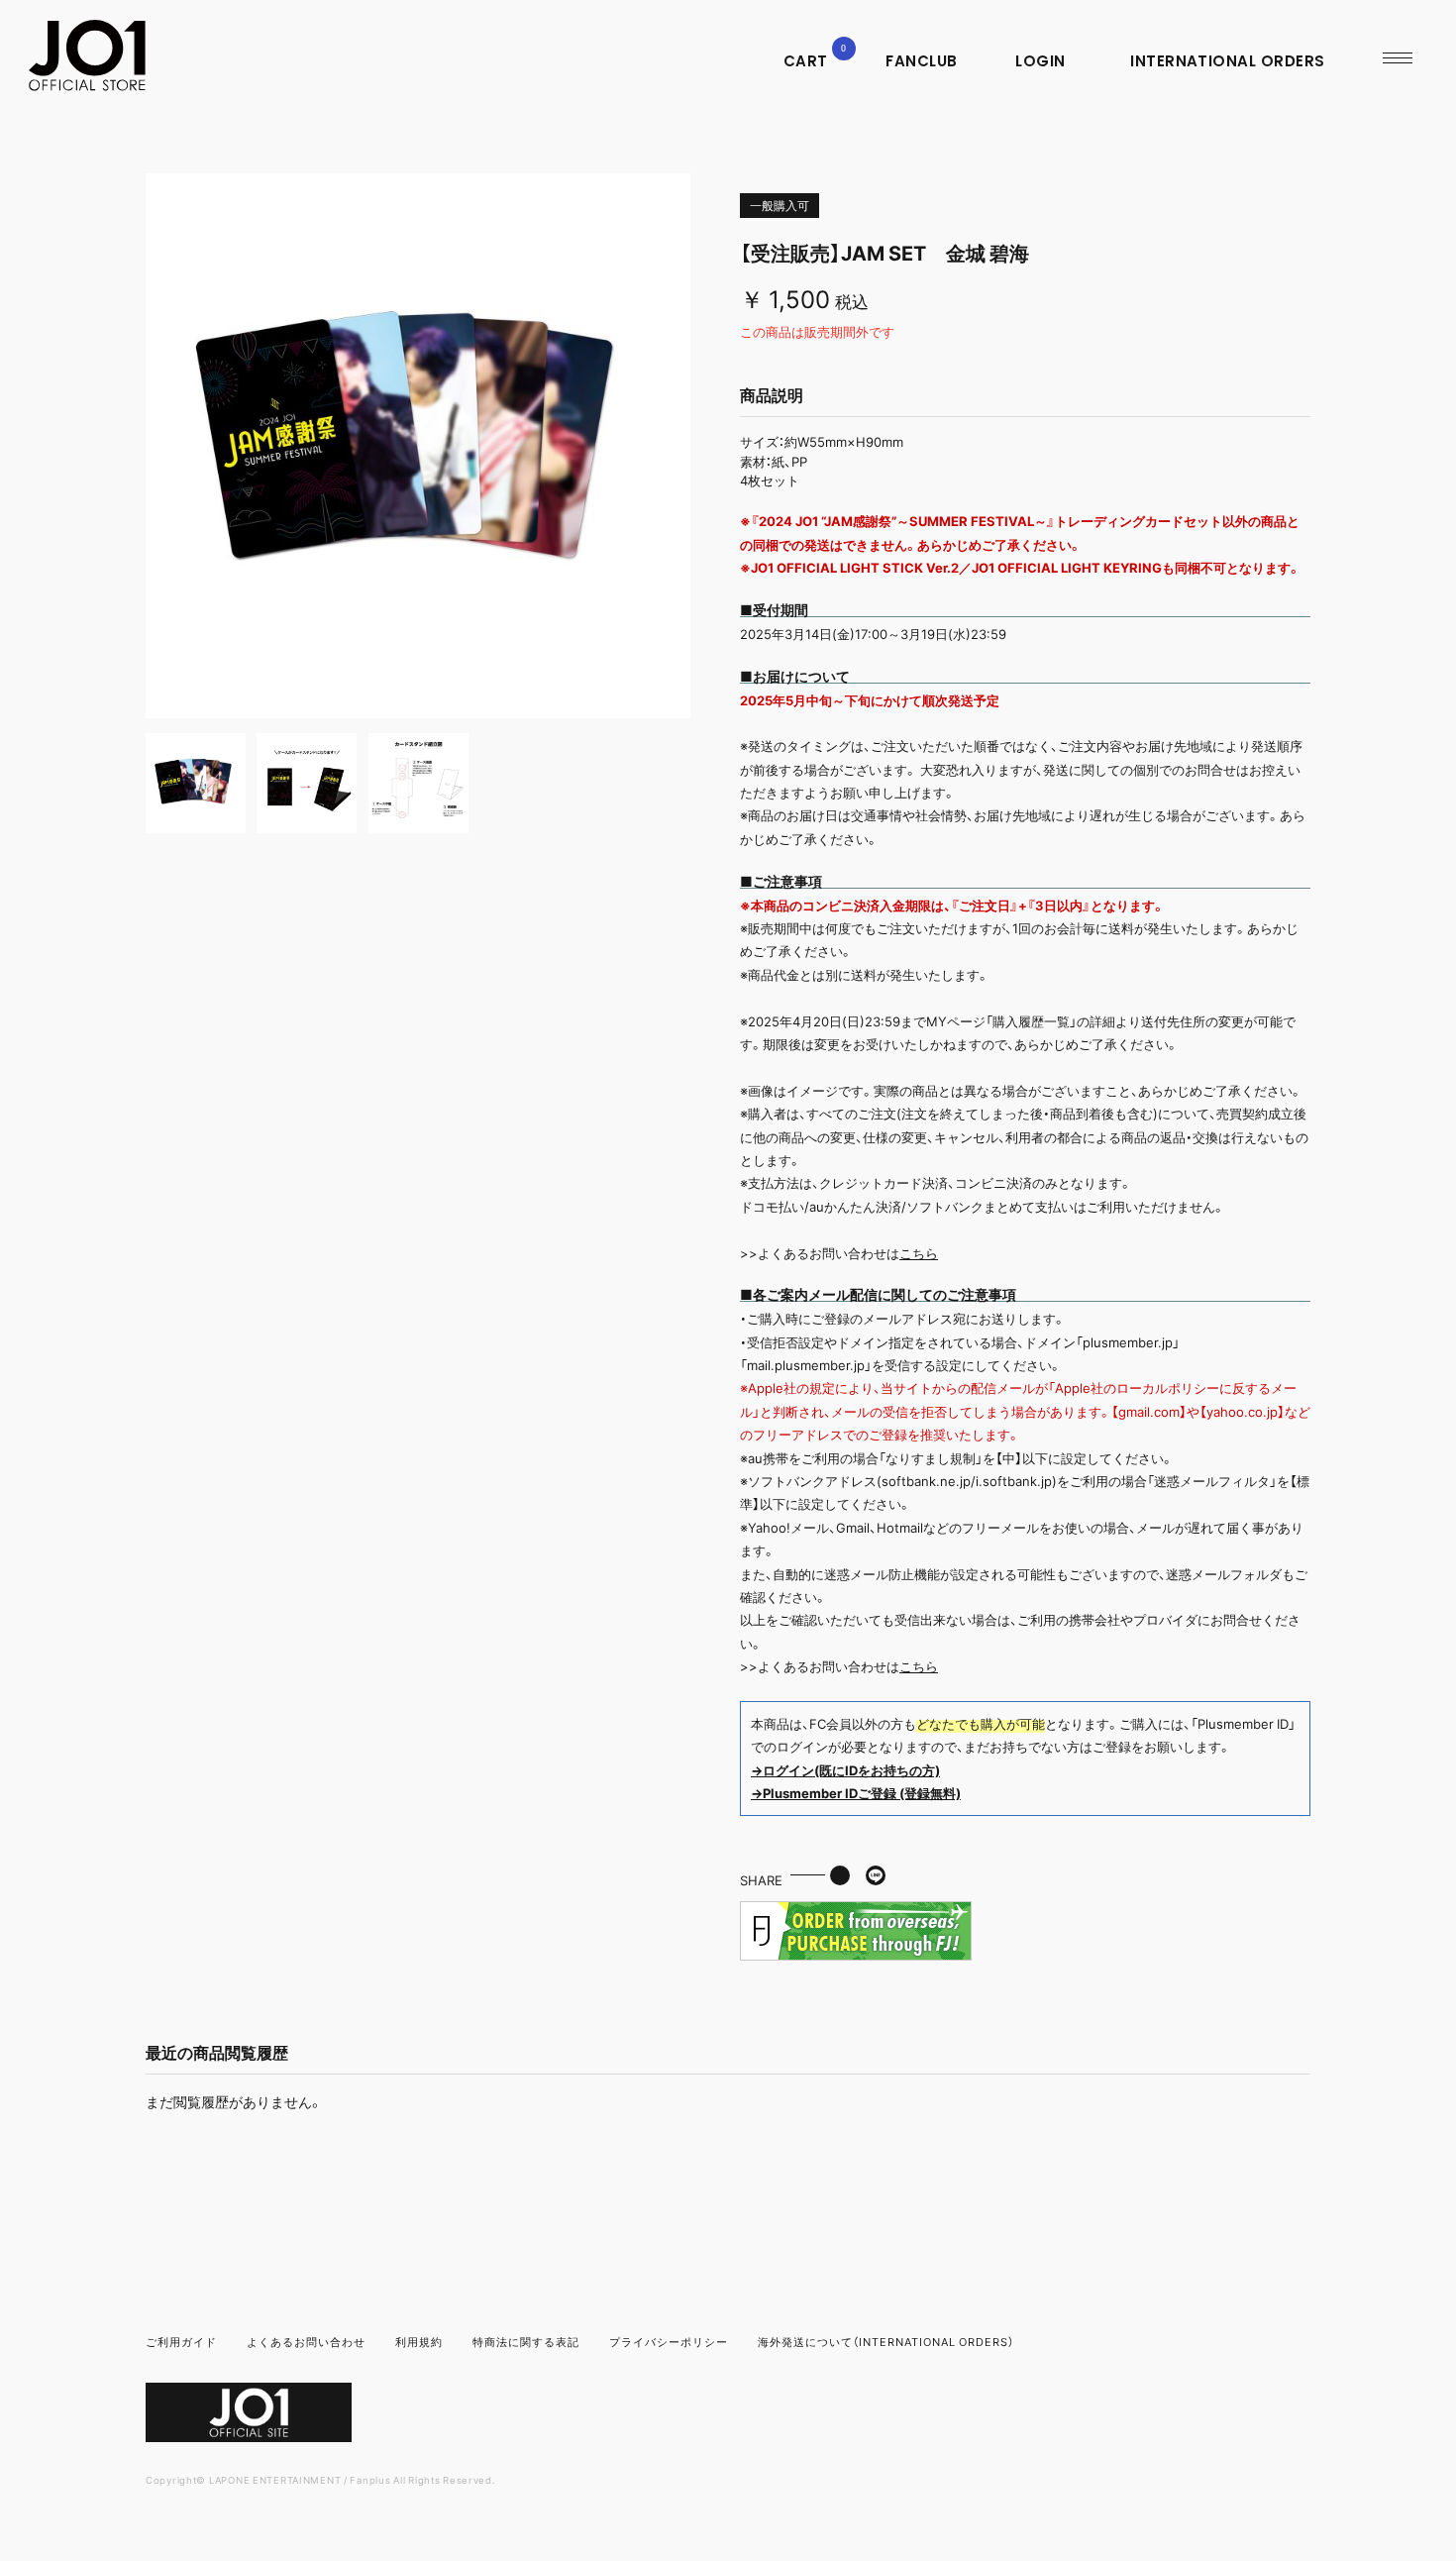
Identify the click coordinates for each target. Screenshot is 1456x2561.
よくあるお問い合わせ (306, 2342)
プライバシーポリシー (669, 2342)
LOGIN (1040, 61)
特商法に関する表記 (526, 2342)
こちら (919, 1253)
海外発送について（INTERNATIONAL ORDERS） (886, 2342)
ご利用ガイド (181, 2342)
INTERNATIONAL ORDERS (1228, 61)
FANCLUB (921, 61)
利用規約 (419, 2342)
